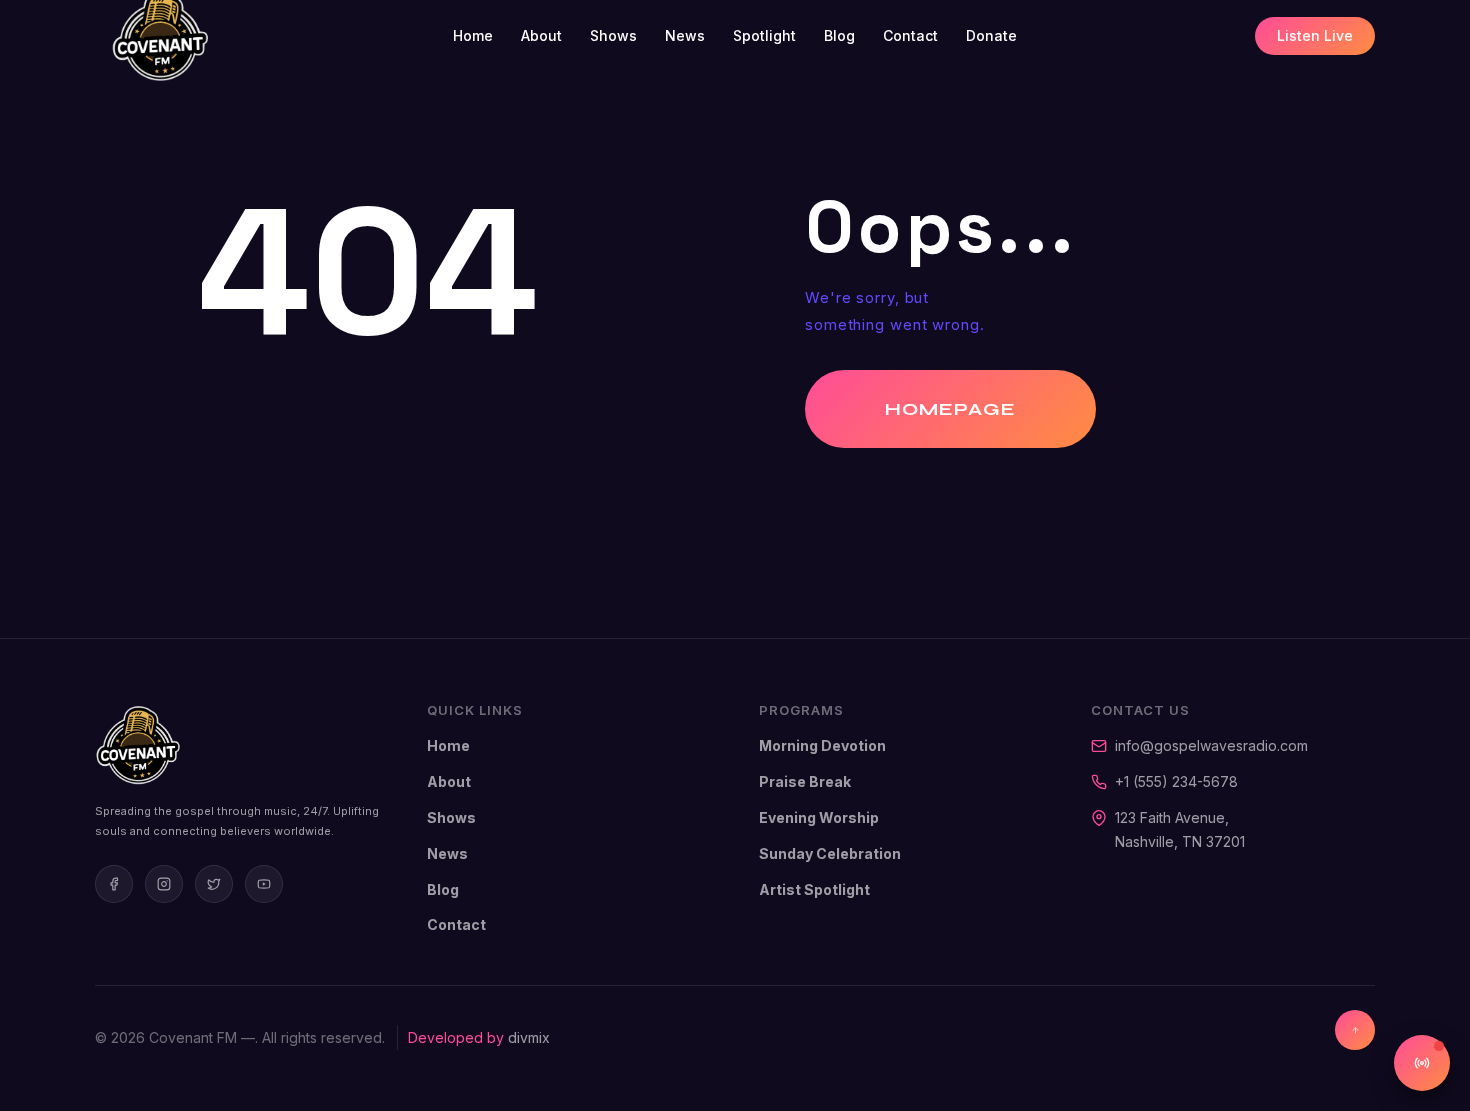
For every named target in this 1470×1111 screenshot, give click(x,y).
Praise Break (805, 781)
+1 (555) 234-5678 (1176, 781)
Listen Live (1315, 35)
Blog (839, 35)
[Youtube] (264, 884)
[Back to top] (1355, 1030)
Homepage (950, 409)
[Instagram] (164, 884)
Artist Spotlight (814, 889)
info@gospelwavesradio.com (1211, 745)
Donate (991, 35)
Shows (613, 35)
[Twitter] (214, 884)
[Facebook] (114, 884)
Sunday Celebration (830, 853)
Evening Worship (819, 817)
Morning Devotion (822, 745)
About (541, 35)
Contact (910, 35)
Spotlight (764, 35)
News (685, 35)
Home (473, 35)
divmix (529, 1037)
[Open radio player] (1422, 1063)
